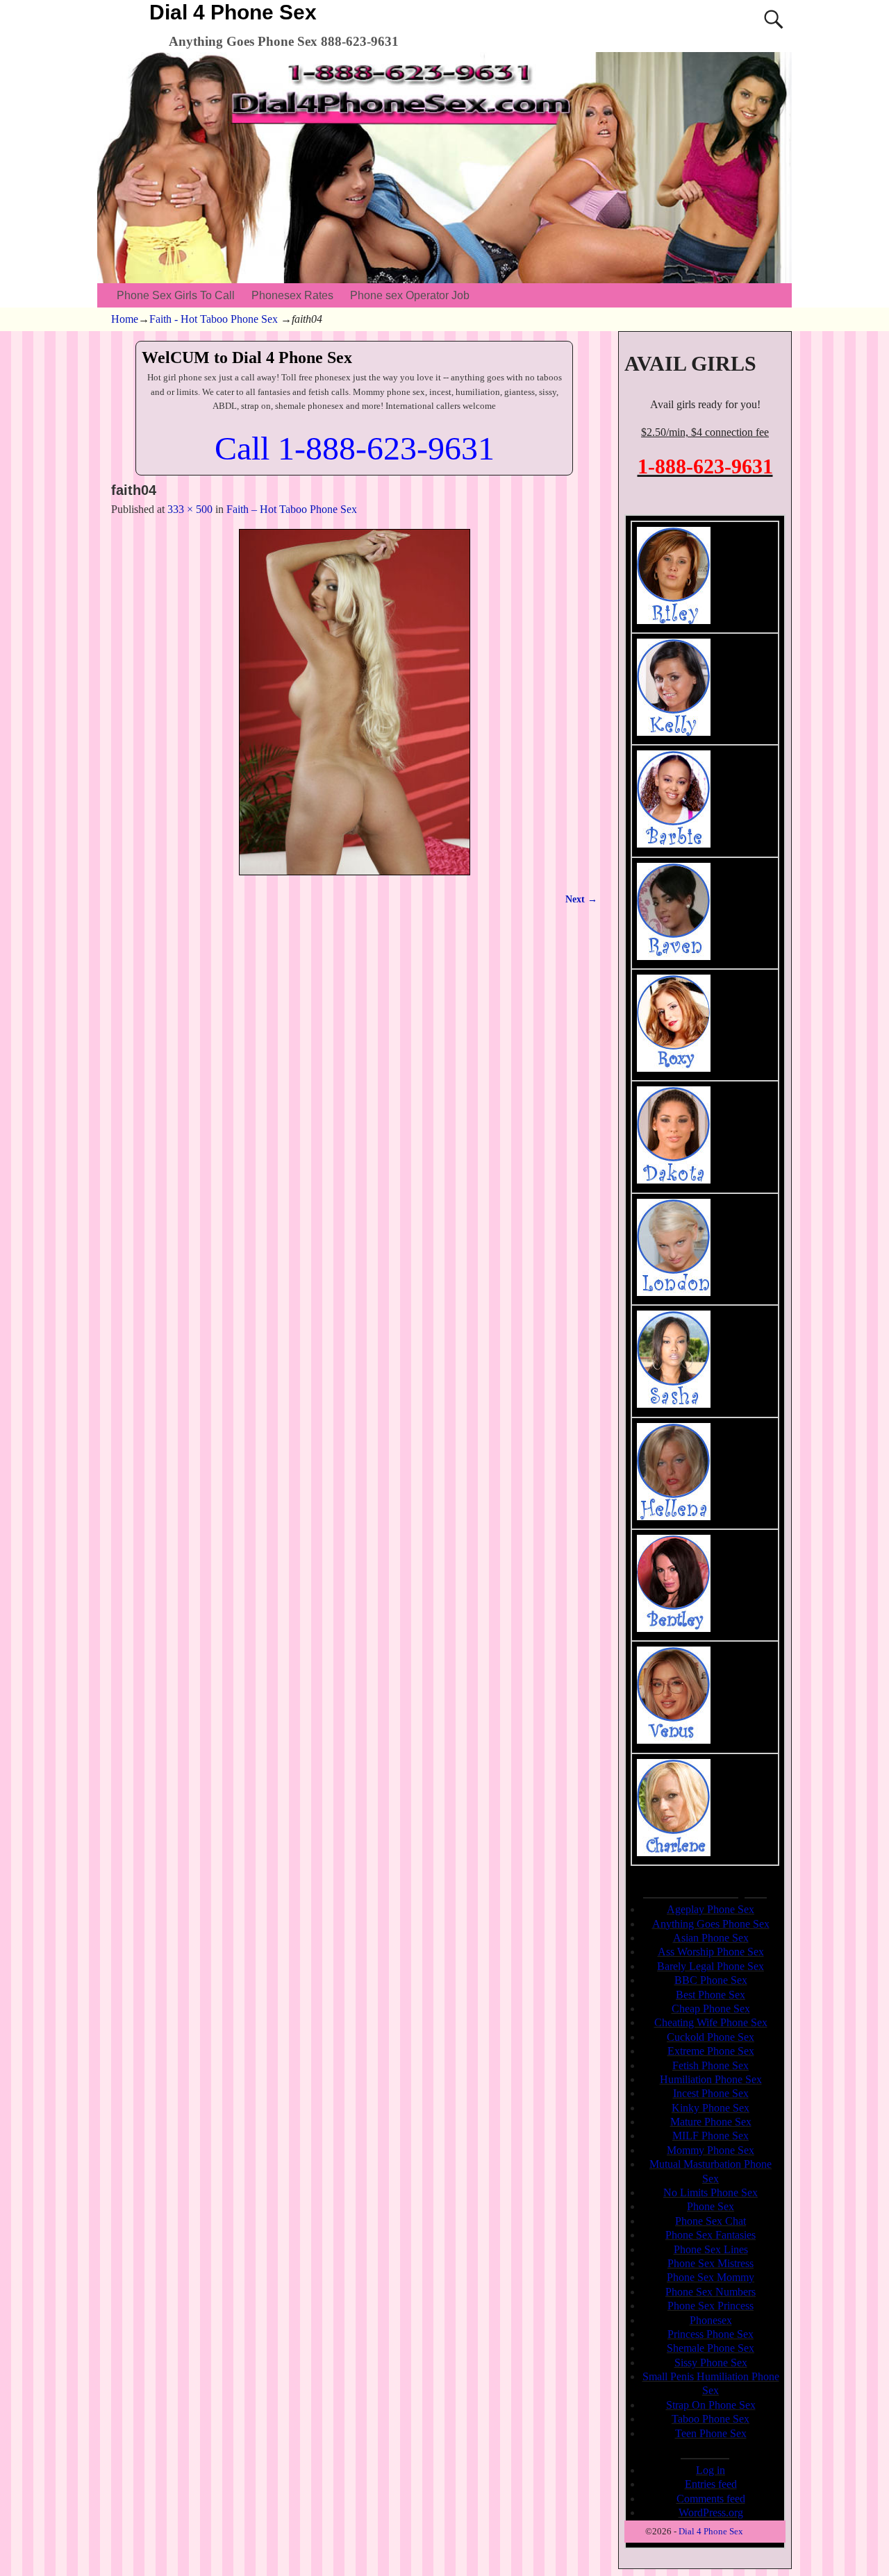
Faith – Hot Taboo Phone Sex (292, 509)
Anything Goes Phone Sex (711, 1924)
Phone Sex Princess (711, 2306)
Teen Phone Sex (711, 2433)
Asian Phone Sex (711, 1938)
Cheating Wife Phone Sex (711, 2022)
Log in (711, 2470)
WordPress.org (711, 2512)
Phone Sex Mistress (711, 2263)
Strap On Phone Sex (711, 2405)
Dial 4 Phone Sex (233, 12)
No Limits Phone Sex (711, 2192)
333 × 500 (190, 509)
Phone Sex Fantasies (711, 2235)
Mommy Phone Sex (711, 2150)
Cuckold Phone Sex (711, 2037)
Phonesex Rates (292, 295)
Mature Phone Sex (711, 2122)
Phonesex (711, 2320)
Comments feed (711, 2499)
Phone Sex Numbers (711, 2292)
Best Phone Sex (711, 1995)
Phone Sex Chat (711, 2221)
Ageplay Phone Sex (711, 1909)
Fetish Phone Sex (711, 2065)
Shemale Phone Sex (711, 2348)
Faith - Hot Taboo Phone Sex (214, 319)
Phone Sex (711, 2206)
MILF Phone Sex (711, 2136)
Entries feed (711, 2484)
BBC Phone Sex (711, 1980)
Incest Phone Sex (711, 2093)
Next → (581, 899)
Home (125, 319)
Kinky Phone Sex (711, 2108)
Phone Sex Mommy (711, 2277)
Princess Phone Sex (711, 2334)
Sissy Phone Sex (711, 2363)
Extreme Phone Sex (711, 2051)
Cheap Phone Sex (711, 2009)
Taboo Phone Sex (711, 2419)
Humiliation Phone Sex (711, 2079)
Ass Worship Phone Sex (711, 1952)
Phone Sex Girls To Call (176, 295)
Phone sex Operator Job (410, 295)
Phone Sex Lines (711, 2249)
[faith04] (354, 702)
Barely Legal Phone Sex (711, 1966)
